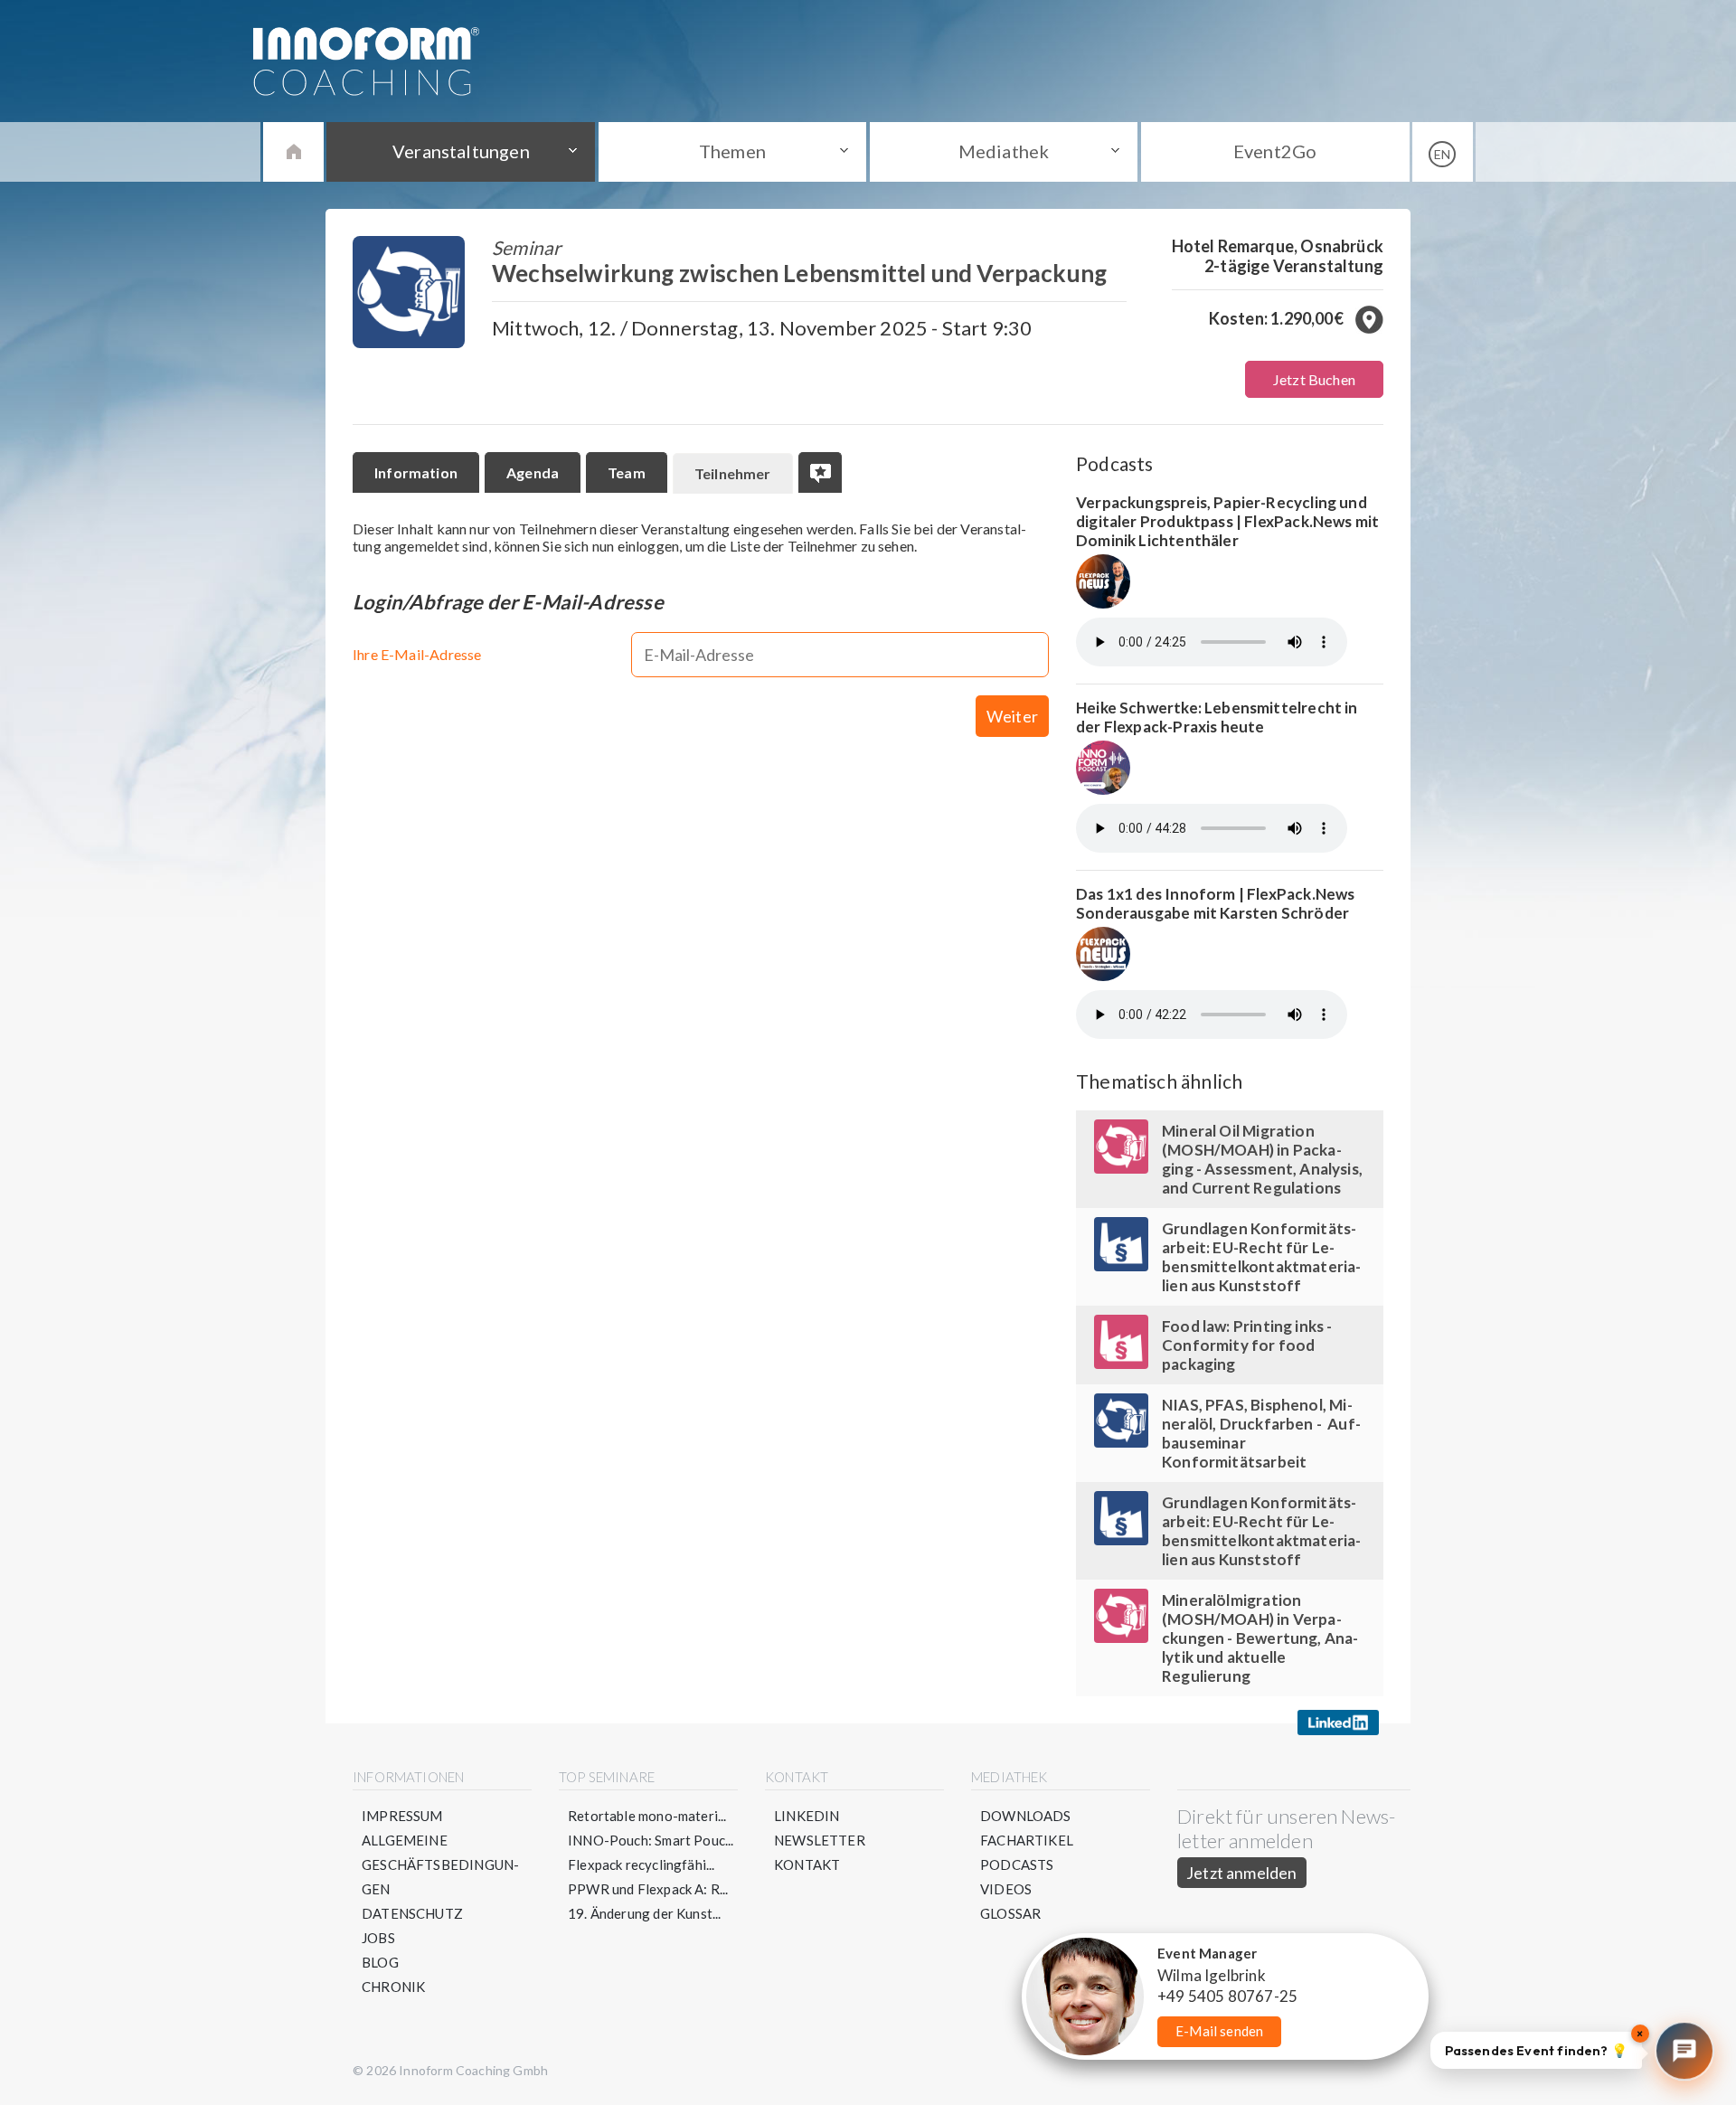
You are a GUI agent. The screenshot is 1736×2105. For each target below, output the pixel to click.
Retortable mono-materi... (647, 1816)
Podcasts (1017, 1864)
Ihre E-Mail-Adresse (417, 654)
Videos (1006, 1889)
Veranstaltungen (461, 151)
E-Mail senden (1219, 2031)
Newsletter (820, 1840)
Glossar (1010, 1913)
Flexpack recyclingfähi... (642, 1864)
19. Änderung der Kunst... (645, 1913)
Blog (380, 1962)
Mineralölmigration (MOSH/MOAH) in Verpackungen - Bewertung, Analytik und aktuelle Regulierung (1260, 1638)
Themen (732, 151)
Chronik (393, 1987)
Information (416, 472)
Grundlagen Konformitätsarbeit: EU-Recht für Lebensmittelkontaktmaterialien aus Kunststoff (1261, 1257)
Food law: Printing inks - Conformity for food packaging (1247, 1345)
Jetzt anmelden (1242, 1873)
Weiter (1012, 716)
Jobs (378, 1938)
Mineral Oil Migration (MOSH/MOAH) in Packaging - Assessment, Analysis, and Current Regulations (1262, 1159)
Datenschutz (412, 1913)
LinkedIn (807, 1816)
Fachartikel (1027, 1840)
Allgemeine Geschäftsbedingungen (440, 1864)
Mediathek (1004, 151)
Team (627, 472)
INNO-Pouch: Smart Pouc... (651, 1840)
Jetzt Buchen (1314, 379)
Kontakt (807, 1864)
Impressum (402, 1816)
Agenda (533, 472)
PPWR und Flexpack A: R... (648, 1889)
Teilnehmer (733, 473)
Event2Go (1275, 151)
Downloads (1026, 1816)
